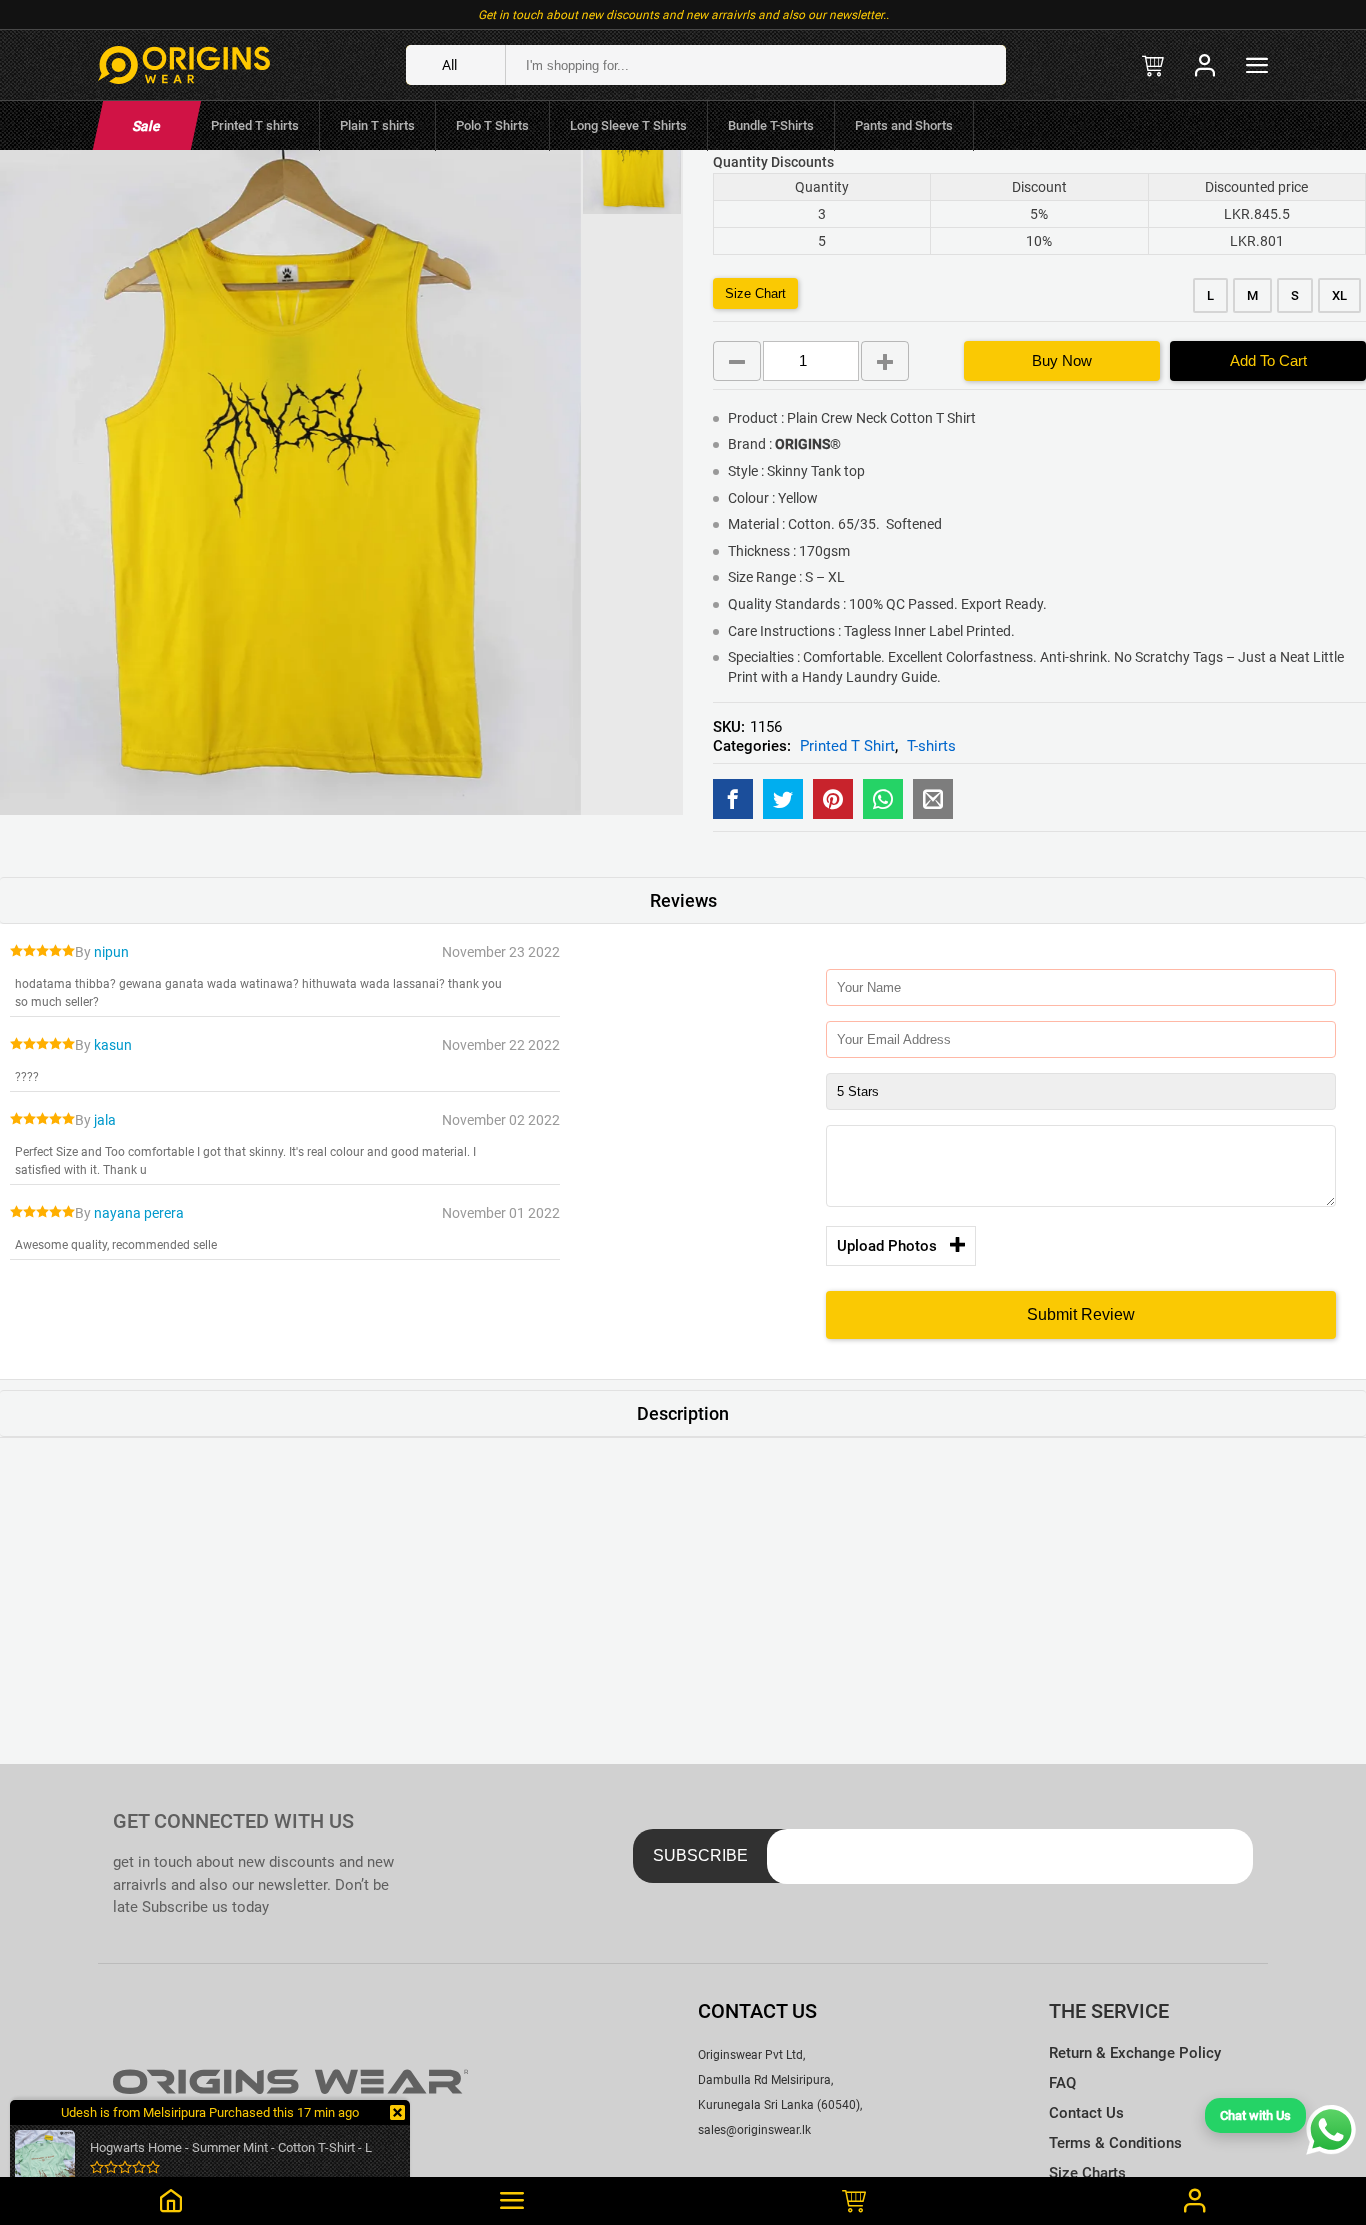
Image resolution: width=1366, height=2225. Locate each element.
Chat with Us (1255, 2115)
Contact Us (1086, 2113)
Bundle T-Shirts (771, 125)
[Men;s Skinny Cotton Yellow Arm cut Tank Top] (733, 799)
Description (683, 1413)
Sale (146, 126)
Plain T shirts (377, 125)
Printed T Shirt (847, 746)
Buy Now (1062, 360)
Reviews (683, 900)
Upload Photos (887, 1246)
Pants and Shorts (904, 125)
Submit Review (1081, 1314)
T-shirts (931, 746)
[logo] (184, 65)
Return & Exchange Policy (1135, 2053)
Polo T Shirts (492, 125)
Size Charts (1087, 2173)
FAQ (1062, 2083)
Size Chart (755, 293)
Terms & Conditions (1115, 2143)
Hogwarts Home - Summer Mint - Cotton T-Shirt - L (231, 2147)
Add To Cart (1268, 360)
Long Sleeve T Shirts (628, 125)
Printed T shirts (255, 125)
